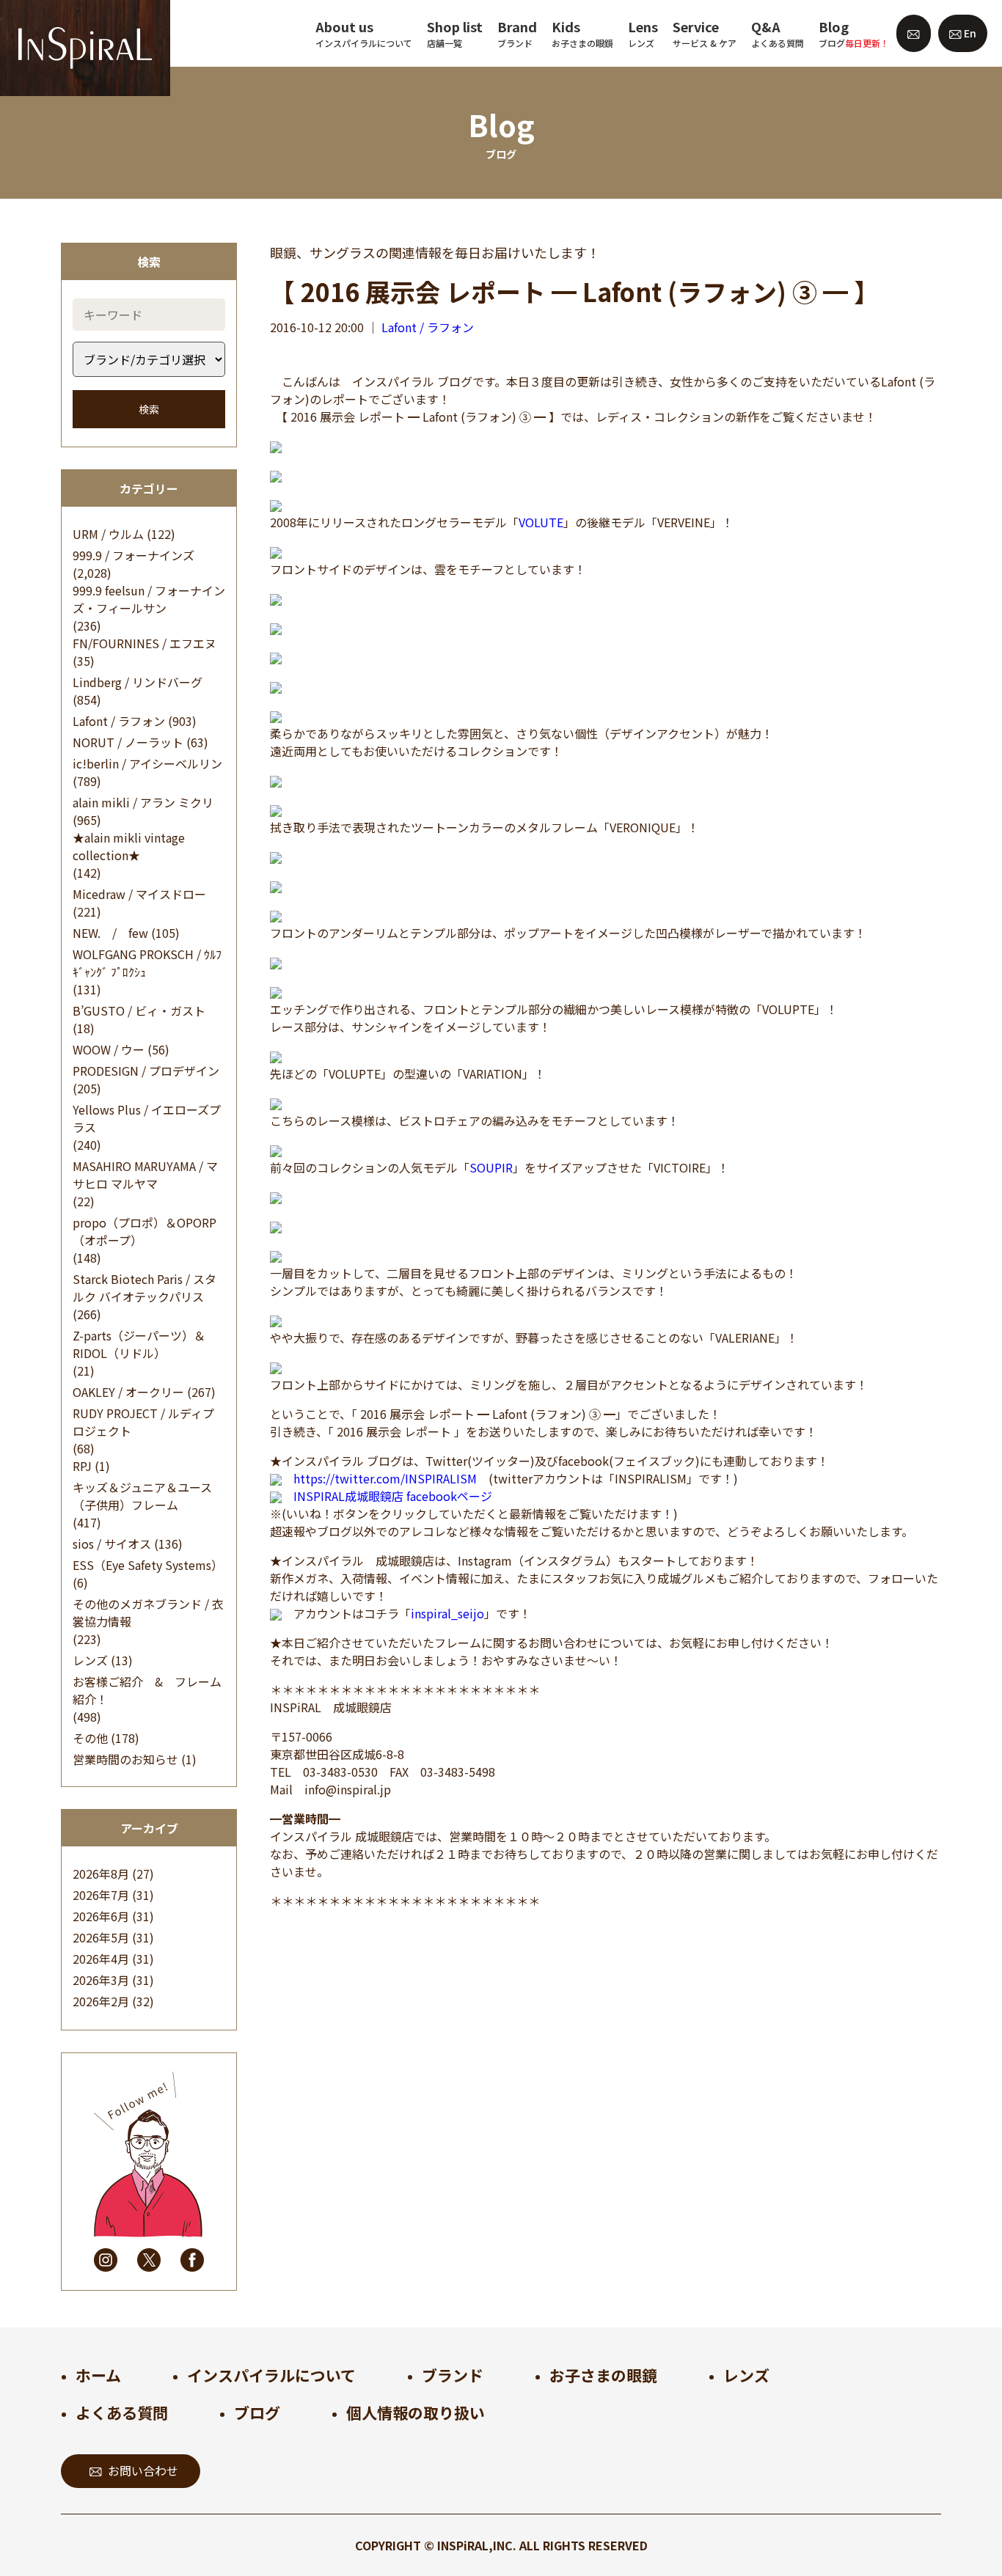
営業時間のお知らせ (125, 1759)
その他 (90, 1738)
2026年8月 (101, 1874)
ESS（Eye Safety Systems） (148, 1565)
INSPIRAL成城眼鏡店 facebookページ (393, 1496)
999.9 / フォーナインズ (134, 555)
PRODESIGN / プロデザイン (146, 1071)
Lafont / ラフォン (119, 721)
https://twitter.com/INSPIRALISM (385, 1478)
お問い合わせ (143, 2470)
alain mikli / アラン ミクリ (143, 802)
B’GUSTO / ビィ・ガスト (139, 1010)
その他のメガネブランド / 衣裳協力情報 (148, 1612)
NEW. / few (110, 933)
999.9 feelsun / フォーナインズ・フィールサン (149, 599)
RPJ (82, 1466)
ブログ (257, 2412)
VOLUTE (541, 522)
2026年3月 (101, 1980)
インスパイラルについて (271, 2375)
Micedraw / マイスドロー (139, 894)
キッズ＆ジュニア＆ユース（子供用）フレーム (142, 1496)
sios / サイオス (112, 1544)
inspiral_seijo (447, 1613)
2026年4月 (101, 1959)
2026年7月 (101, 1895)
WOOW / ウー (109, 1049)
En (969, 33)
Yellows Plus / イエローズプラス (147, 1118)
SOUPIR (491, 1167)
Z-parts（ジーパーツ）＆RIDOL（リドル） (139, 1344)
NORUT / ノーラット (128, 742)
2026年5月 (101, 1937)
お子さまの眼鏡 (603, 2375)
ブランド (453, 2375)
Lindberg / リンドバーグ (138, 682)
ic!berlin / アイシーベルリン (147, 763)
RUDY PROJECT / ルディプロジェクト (143, 1422)
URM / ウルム (108, 534)
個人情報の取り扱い (416, 2412)
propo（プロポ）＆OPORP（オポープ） (145, 1231)
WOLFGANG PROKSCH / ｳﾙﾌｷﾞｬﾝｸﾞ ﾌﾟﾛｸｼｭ (147, 963)
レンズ (90, 1660)
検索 (149, 409)
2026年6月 (101, 1916)
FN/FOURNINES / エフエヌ (145, 643)
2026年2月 (101, 2001)
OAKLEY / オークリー (128, 1392)
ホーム (98, 2375)
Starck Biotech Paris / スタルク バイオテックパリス (145, 1288)
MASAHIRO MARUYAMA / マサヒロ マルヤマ (145, 1175)
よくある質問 (122, 2412)
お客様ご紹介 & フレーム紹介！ (147, 1690)
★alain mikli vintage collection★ (129, 846)
